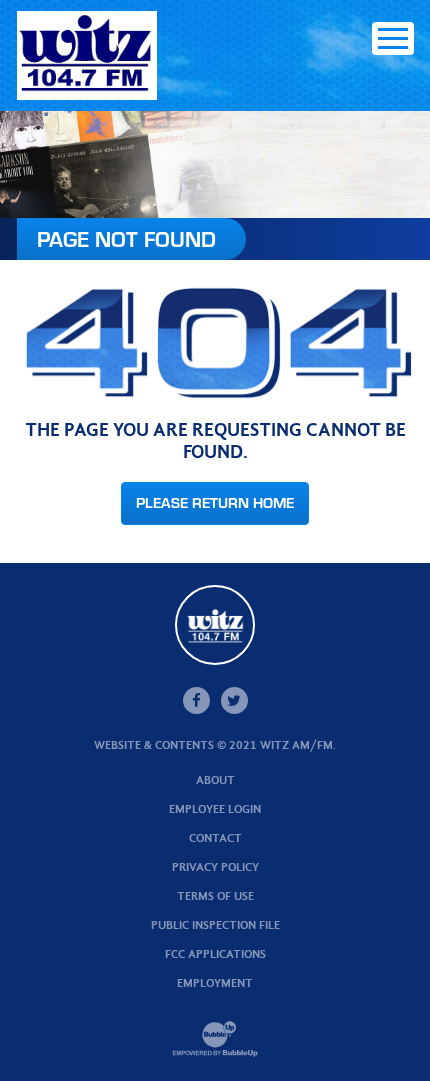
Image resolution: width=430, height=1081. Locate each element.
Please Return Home (215, 502)
